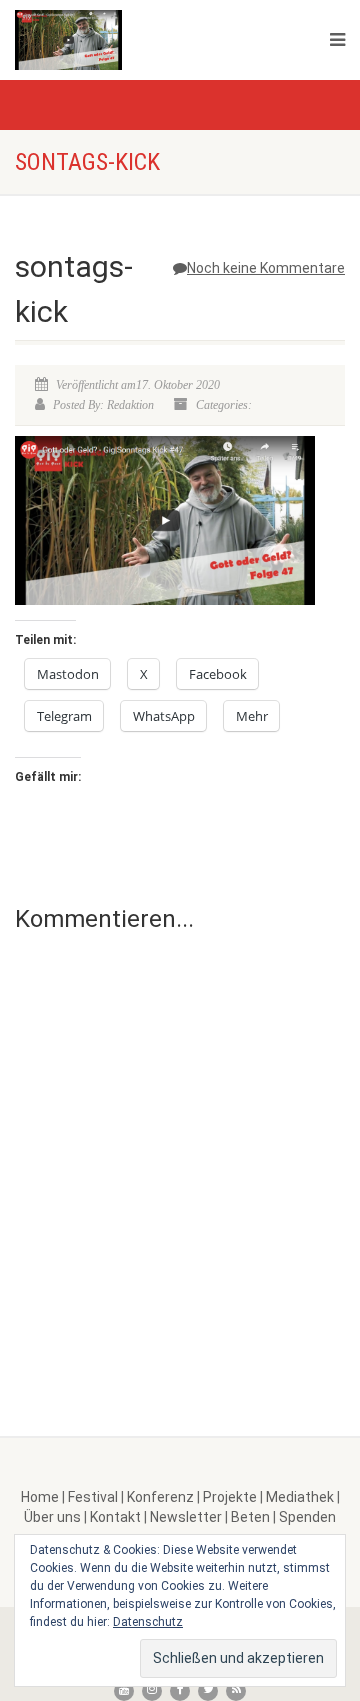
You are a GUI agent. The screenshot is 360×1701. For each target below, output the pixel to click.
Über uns (52, 1517)
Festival (93, 1497)
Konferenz (160, 1497)
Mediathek (300, 1497)
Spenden (307, 1517)
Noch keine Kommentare (266, 268)
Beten (250, 1517)
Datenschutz (148, 1622)
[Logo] (130, 40)
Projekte (230, 1497)
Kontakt (115, 1517)
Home (40, 1497)
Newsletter (186, 1517)
